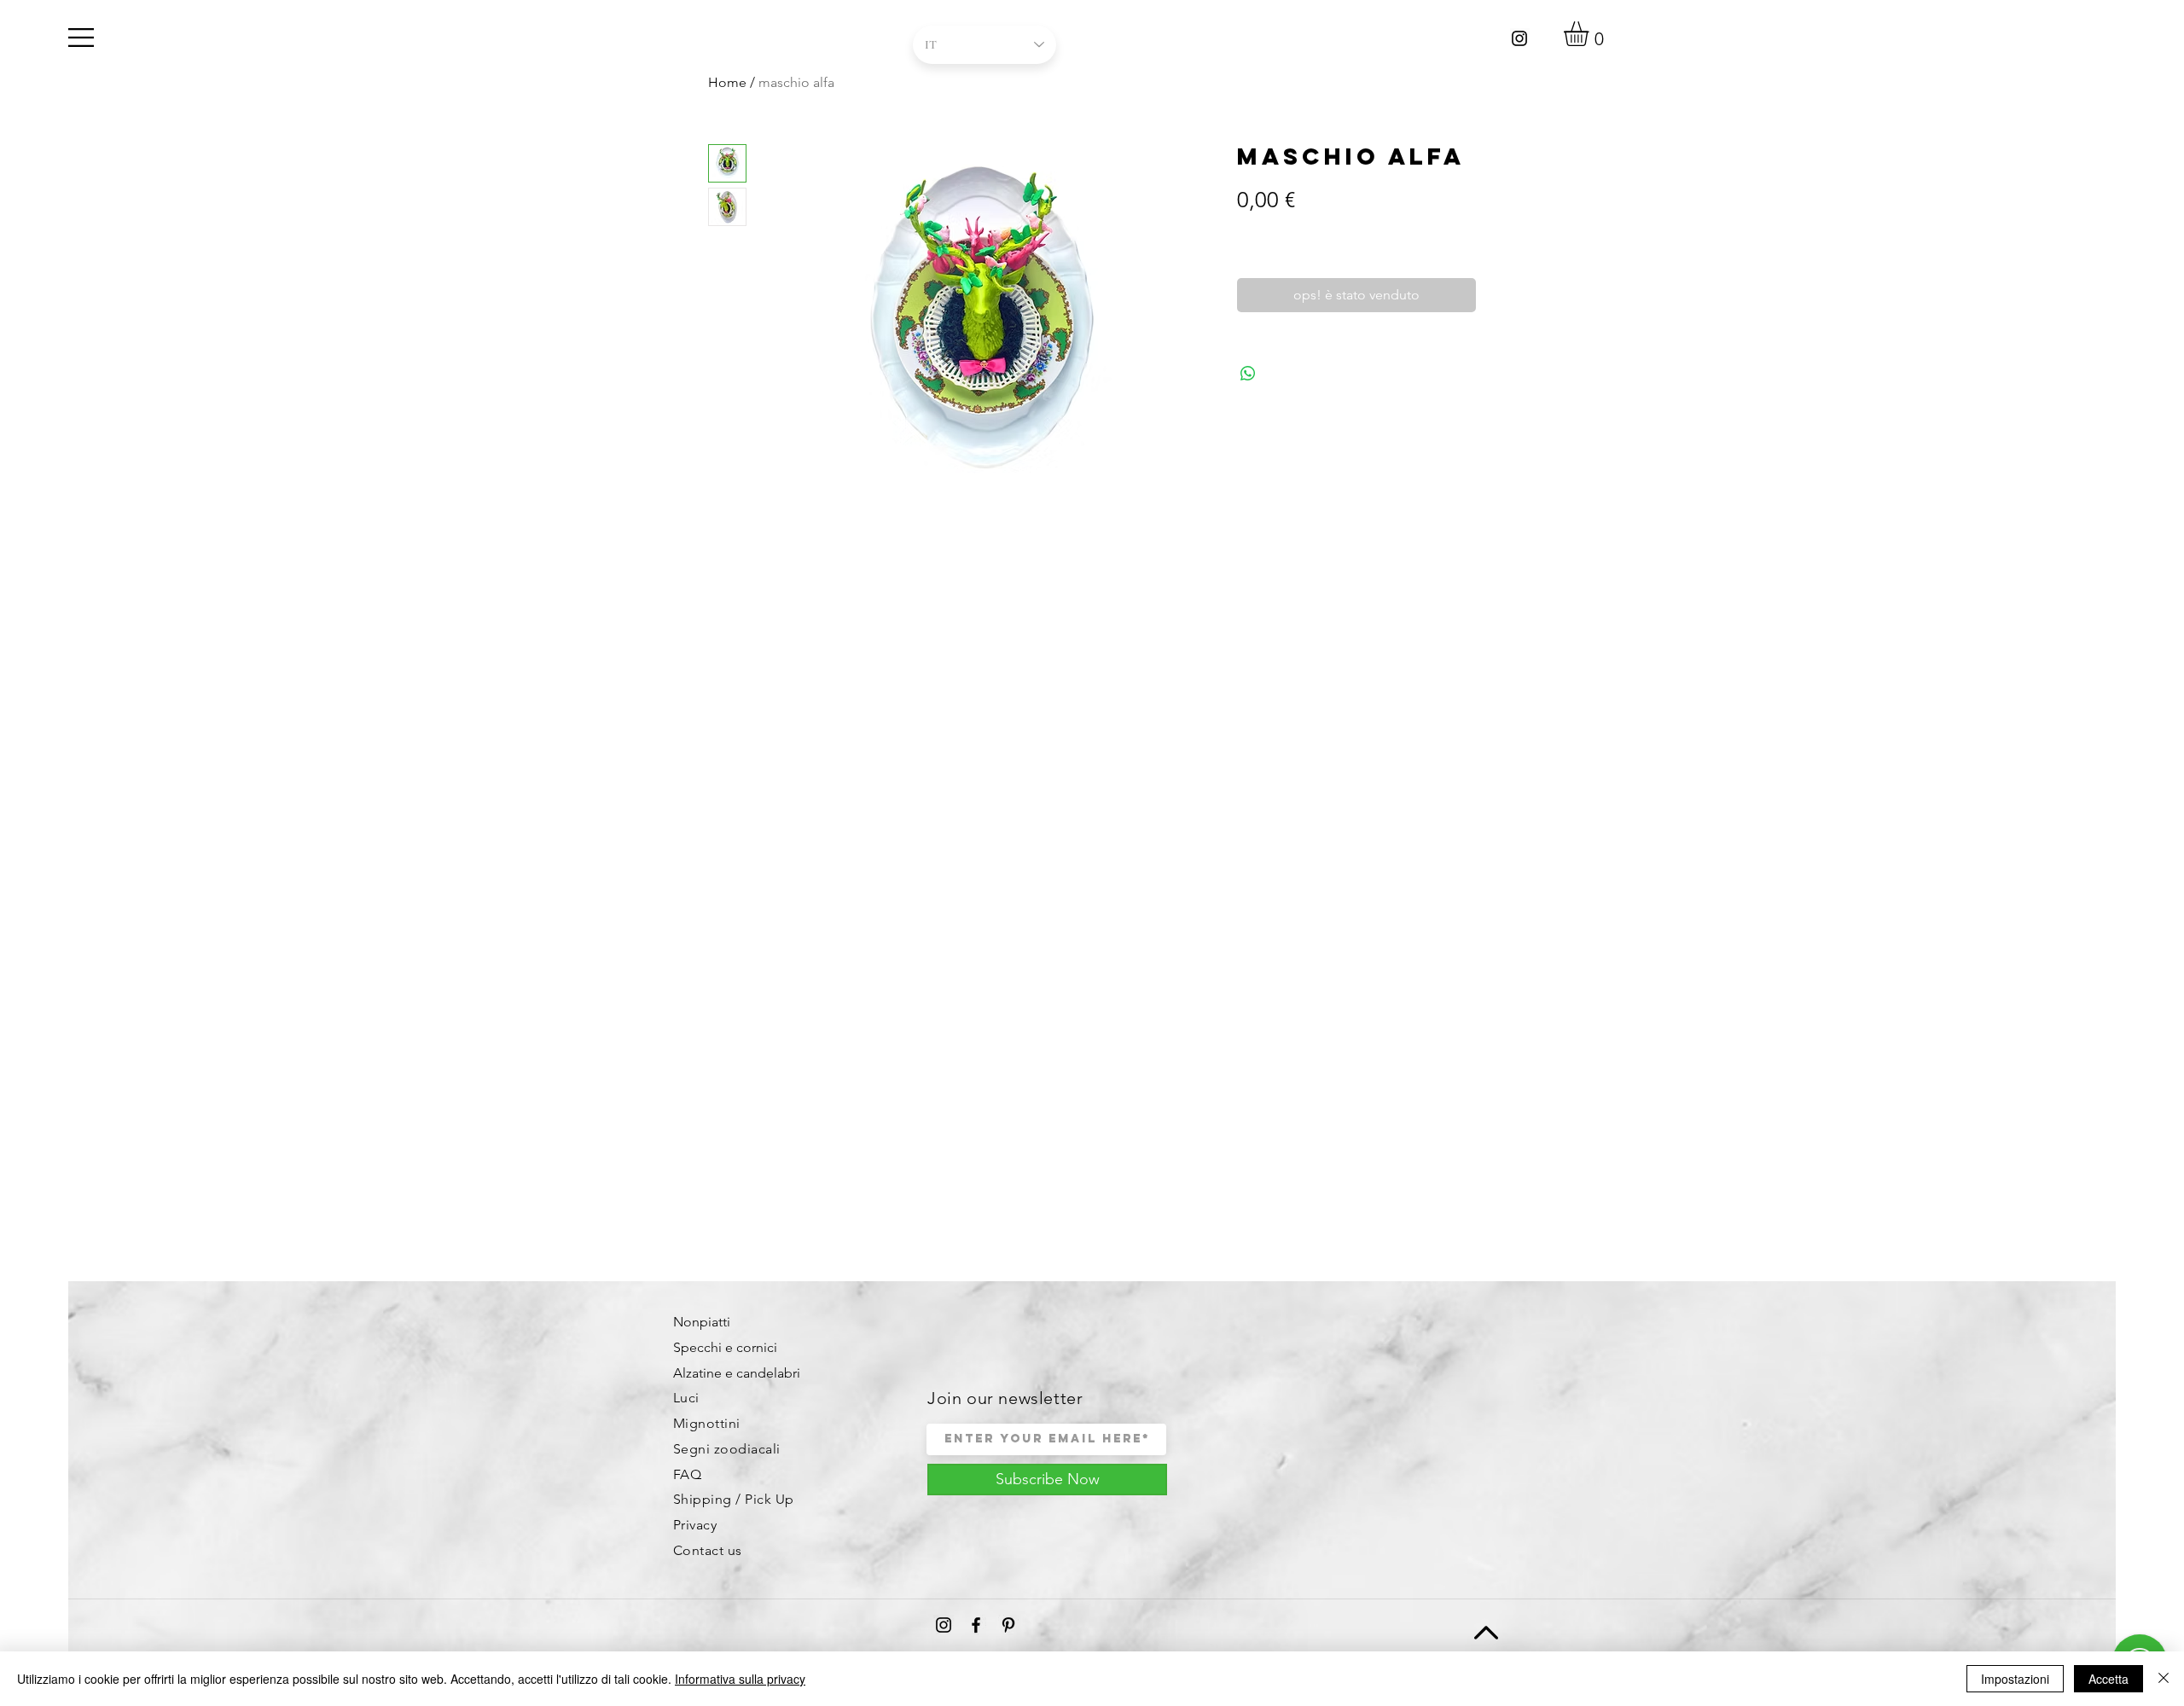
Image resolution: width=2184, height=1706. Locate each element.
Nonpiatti (702, 1322)
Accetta (2108, 1679)
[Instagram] (1519, 38)
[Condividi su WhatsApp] (1248, 374)
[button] (81, 38)
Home (727, 82)
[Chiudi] (2164, 1679)
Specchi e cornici (725, 1347)
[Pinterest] (1008, 1625)
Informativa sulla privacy (740, 1679)
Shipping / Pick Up (734, 1499)
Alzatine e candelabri (737, 1373)
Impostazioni (2015, 1679)
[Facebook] (976, 1625)
